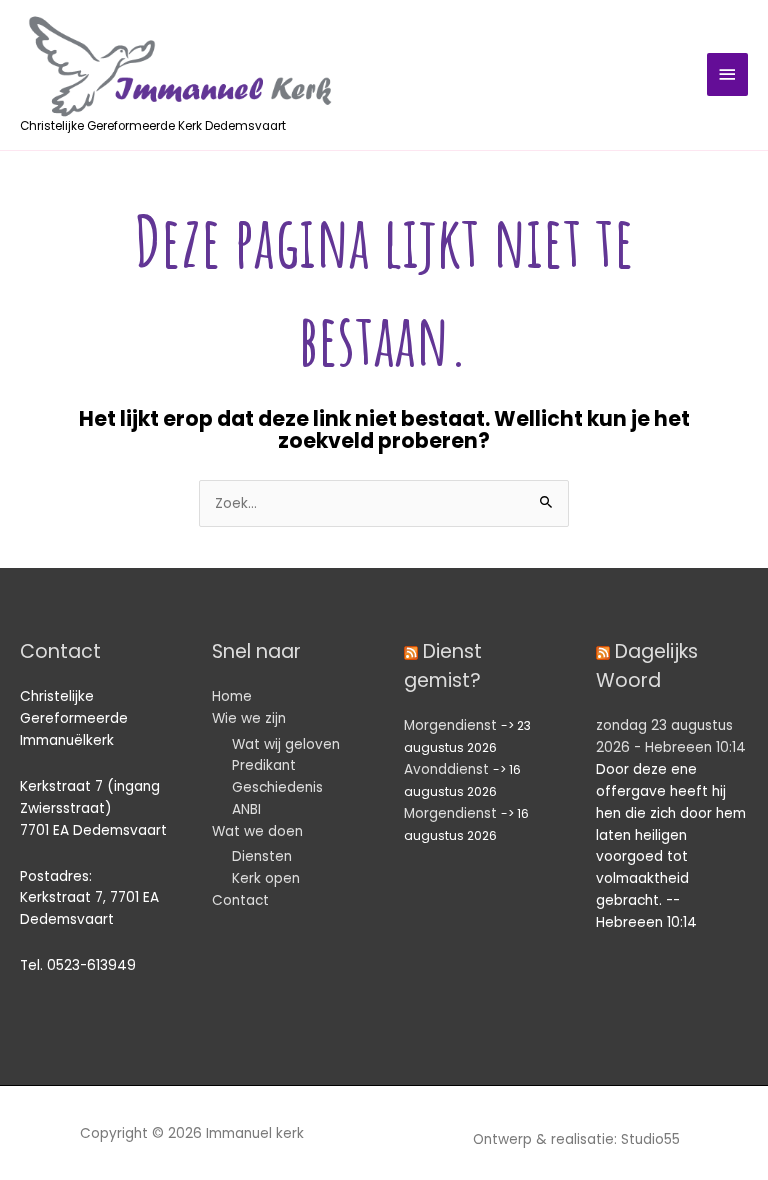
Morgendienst (450, 725)
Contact (240, 900)
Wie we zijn (249, 718)
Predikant (264, 765)
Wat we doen (257, 831)
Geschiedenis (277, 787)
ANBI (246, 809)
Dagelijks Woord (647, 666)
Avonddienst (446, 769)
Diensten (262, 856)
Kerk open (266, 878)
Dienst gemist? (443, 666)
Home (232, 696)
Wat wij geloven (286, 744)
